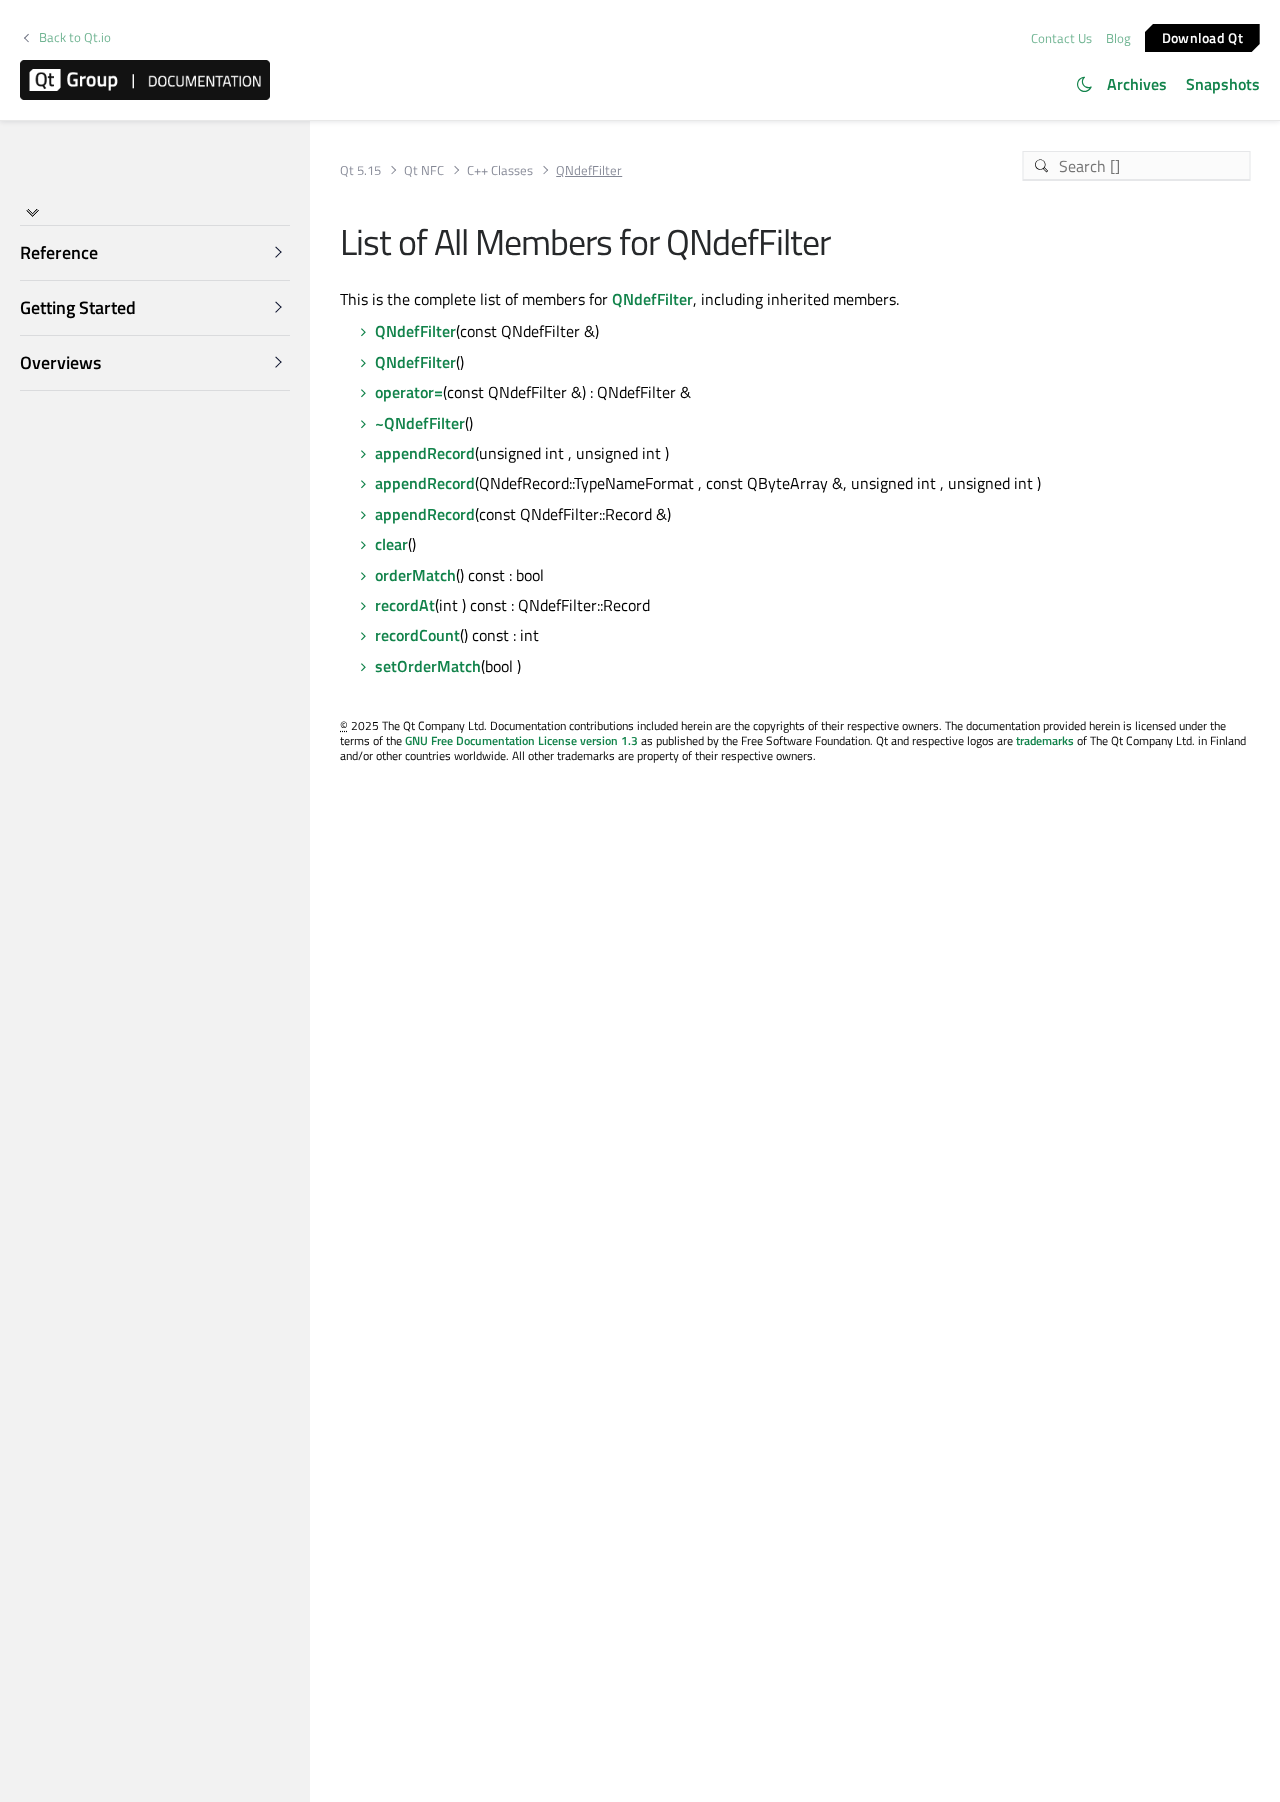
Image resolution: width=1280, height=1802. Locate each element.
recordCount (417, 635)
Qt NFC (424, 170)
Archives (1137, 84)
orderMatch (415, 575)
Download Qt (1202, 36)
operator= (409, 392)
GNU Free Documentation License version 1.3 (521, 740)
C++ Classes (500, 170)
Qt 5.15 (360, 170)
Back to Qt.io (75, 37)
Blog (1118, 38)
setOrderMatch (428, 666)
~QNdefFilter (420, 423)
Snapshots (1223, 84)
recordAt (405, 605)
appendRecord (425, 453)
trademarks (1045, 740)
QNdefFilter (652, 299)
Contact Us (1061, 38)
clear (391, 544)
